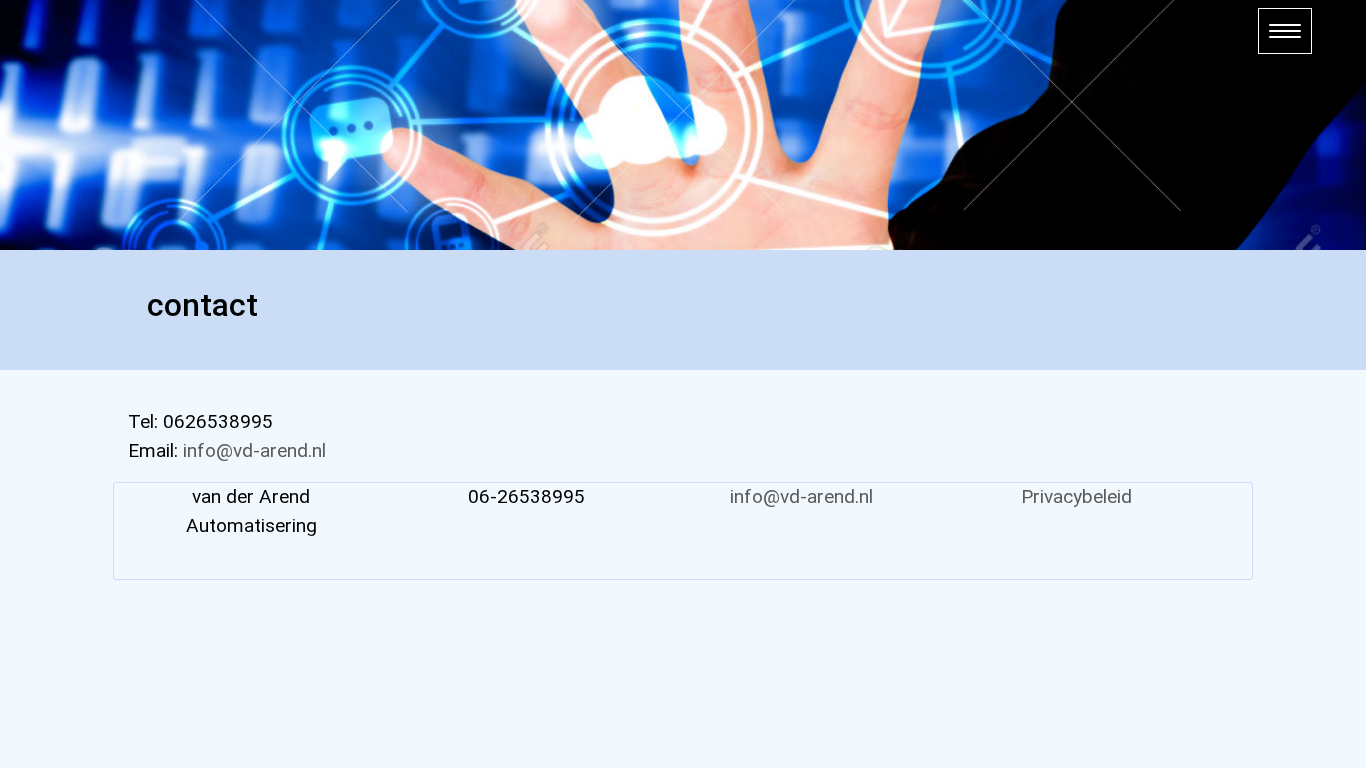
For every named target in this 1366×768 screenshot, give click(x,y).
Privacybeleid (1076, 496)
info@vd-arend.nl (254, 450)
